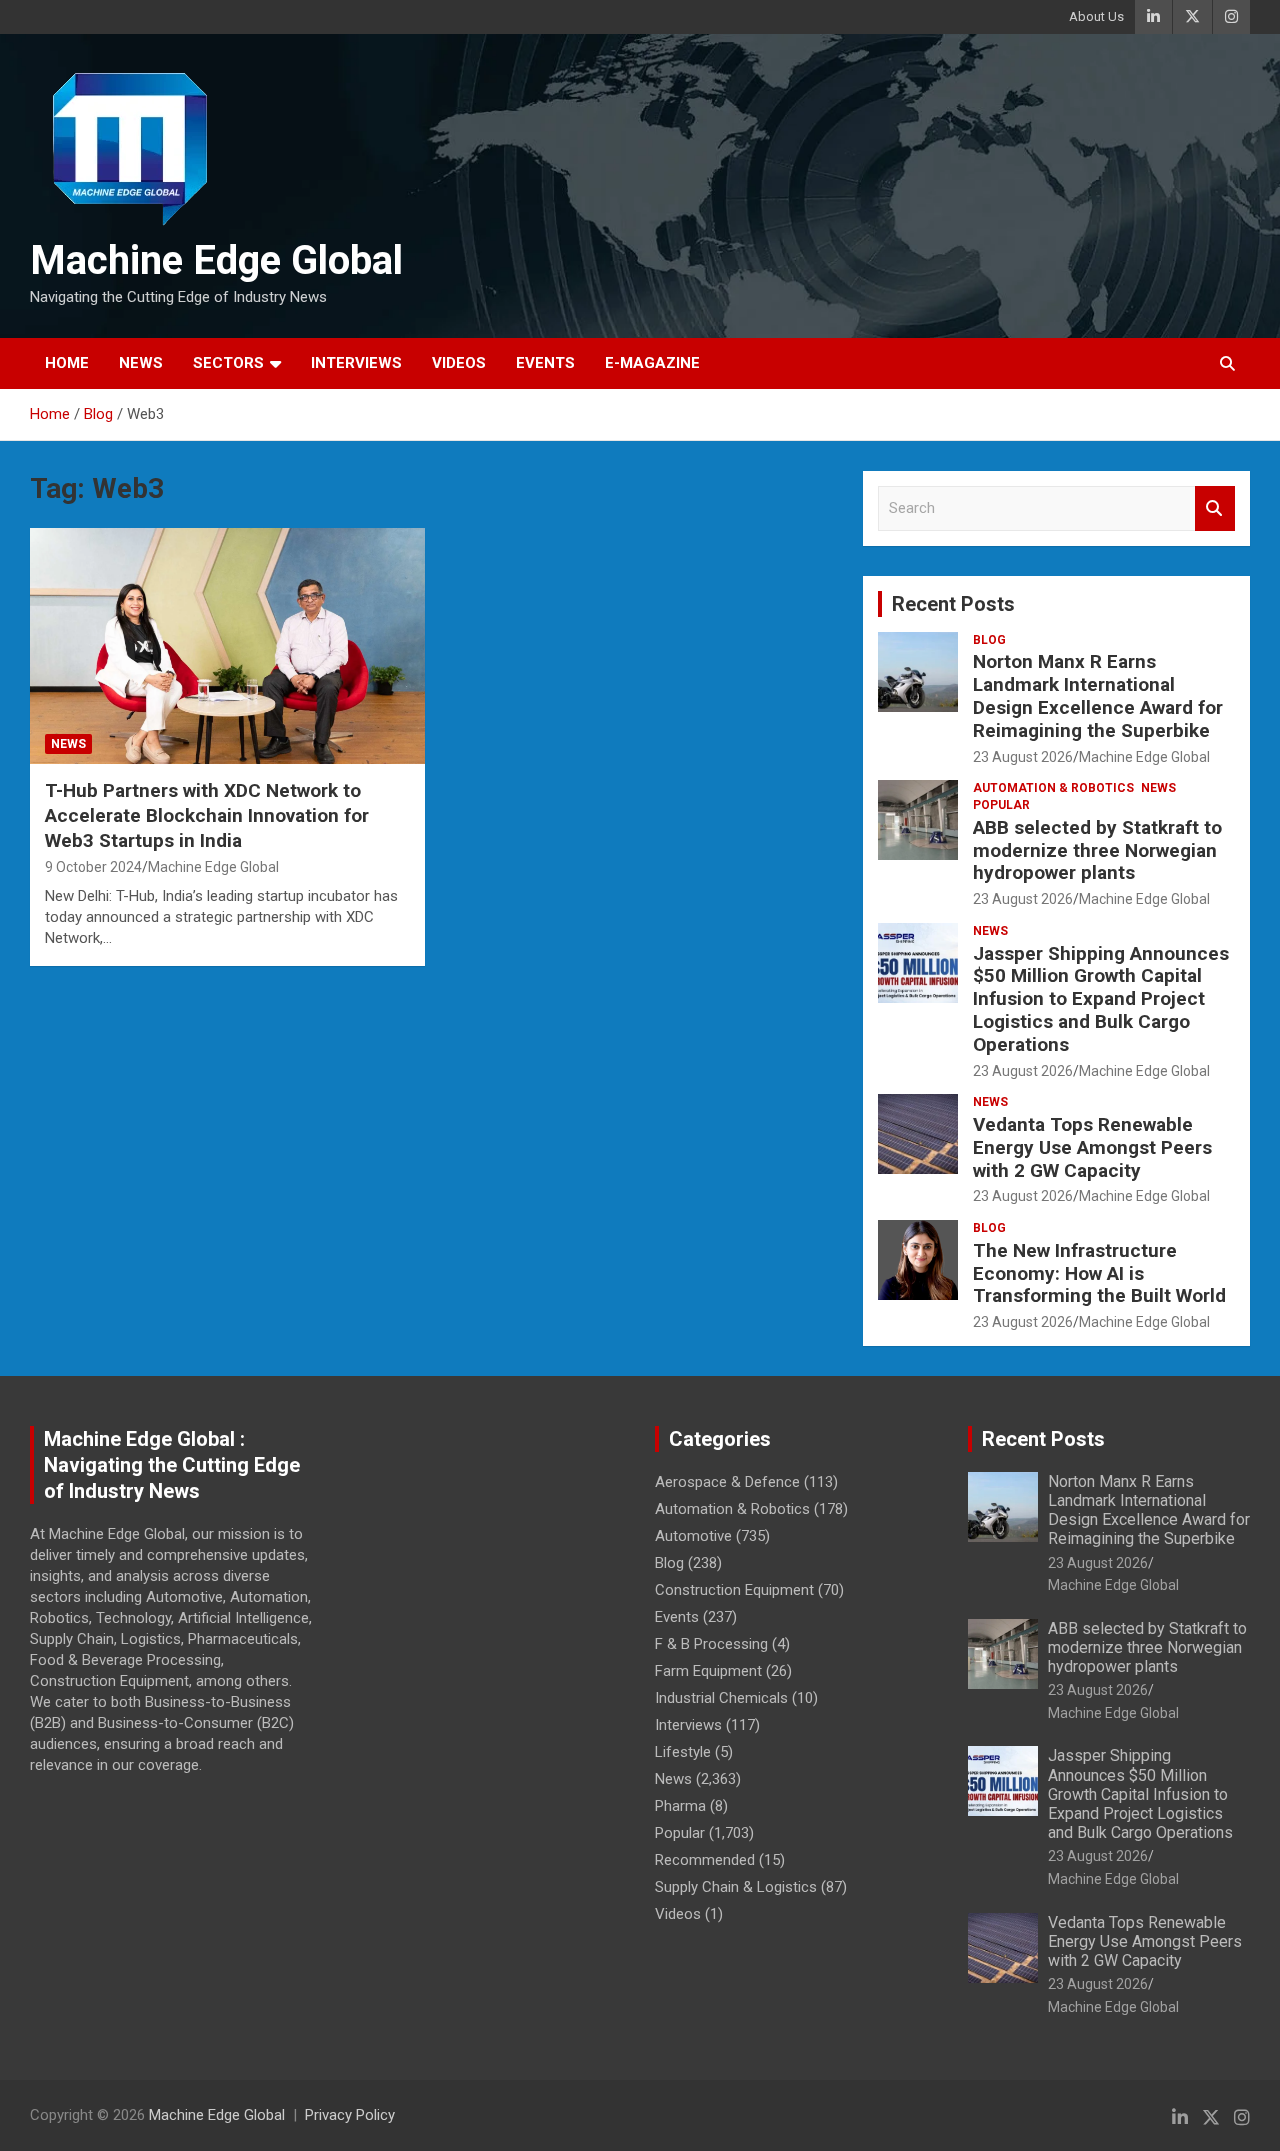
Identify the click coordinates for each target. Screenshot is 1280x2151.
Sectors (228, 363)
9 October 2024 (93, 867)
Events (545, 363)
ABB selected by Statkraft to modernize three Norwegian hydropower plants (1097, 850)
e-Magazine (652, 363)
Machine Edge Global (216, 260)
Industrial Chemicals (721, 1698)
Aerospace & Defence (727, 1482)
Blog (989, 640)
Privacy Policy (350, 2115)
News (141, 363)
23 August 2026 (1023, 757)
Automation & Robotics (1053, 788)
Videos (459, 363)
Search (1215, 508)
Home (67, 363)
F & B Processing (711, 1644)
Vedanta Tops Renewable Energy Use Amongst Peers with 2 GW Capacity (1092, 1147)
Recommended (705, 1860)
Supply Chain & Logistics (736, 1887)
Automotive (693, 1536)
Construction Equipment (734, 1590)
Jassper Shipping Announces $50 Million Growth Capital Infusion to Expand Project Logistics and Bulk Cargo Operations (1101, 999)
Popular (1001, 805)
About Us (1096, 16)
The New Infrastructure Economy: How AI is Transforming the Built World (1099, 1273)
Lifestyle (683, 1752)
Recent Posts (953, 604)
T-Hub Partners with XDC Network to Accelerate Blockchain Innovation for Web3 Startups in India (207, 815)
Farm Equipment (708, 1671)
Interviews (356, 363)
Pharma (680, 1806)
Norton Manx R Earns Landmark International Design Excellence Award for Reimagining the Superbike (1098, 695)
